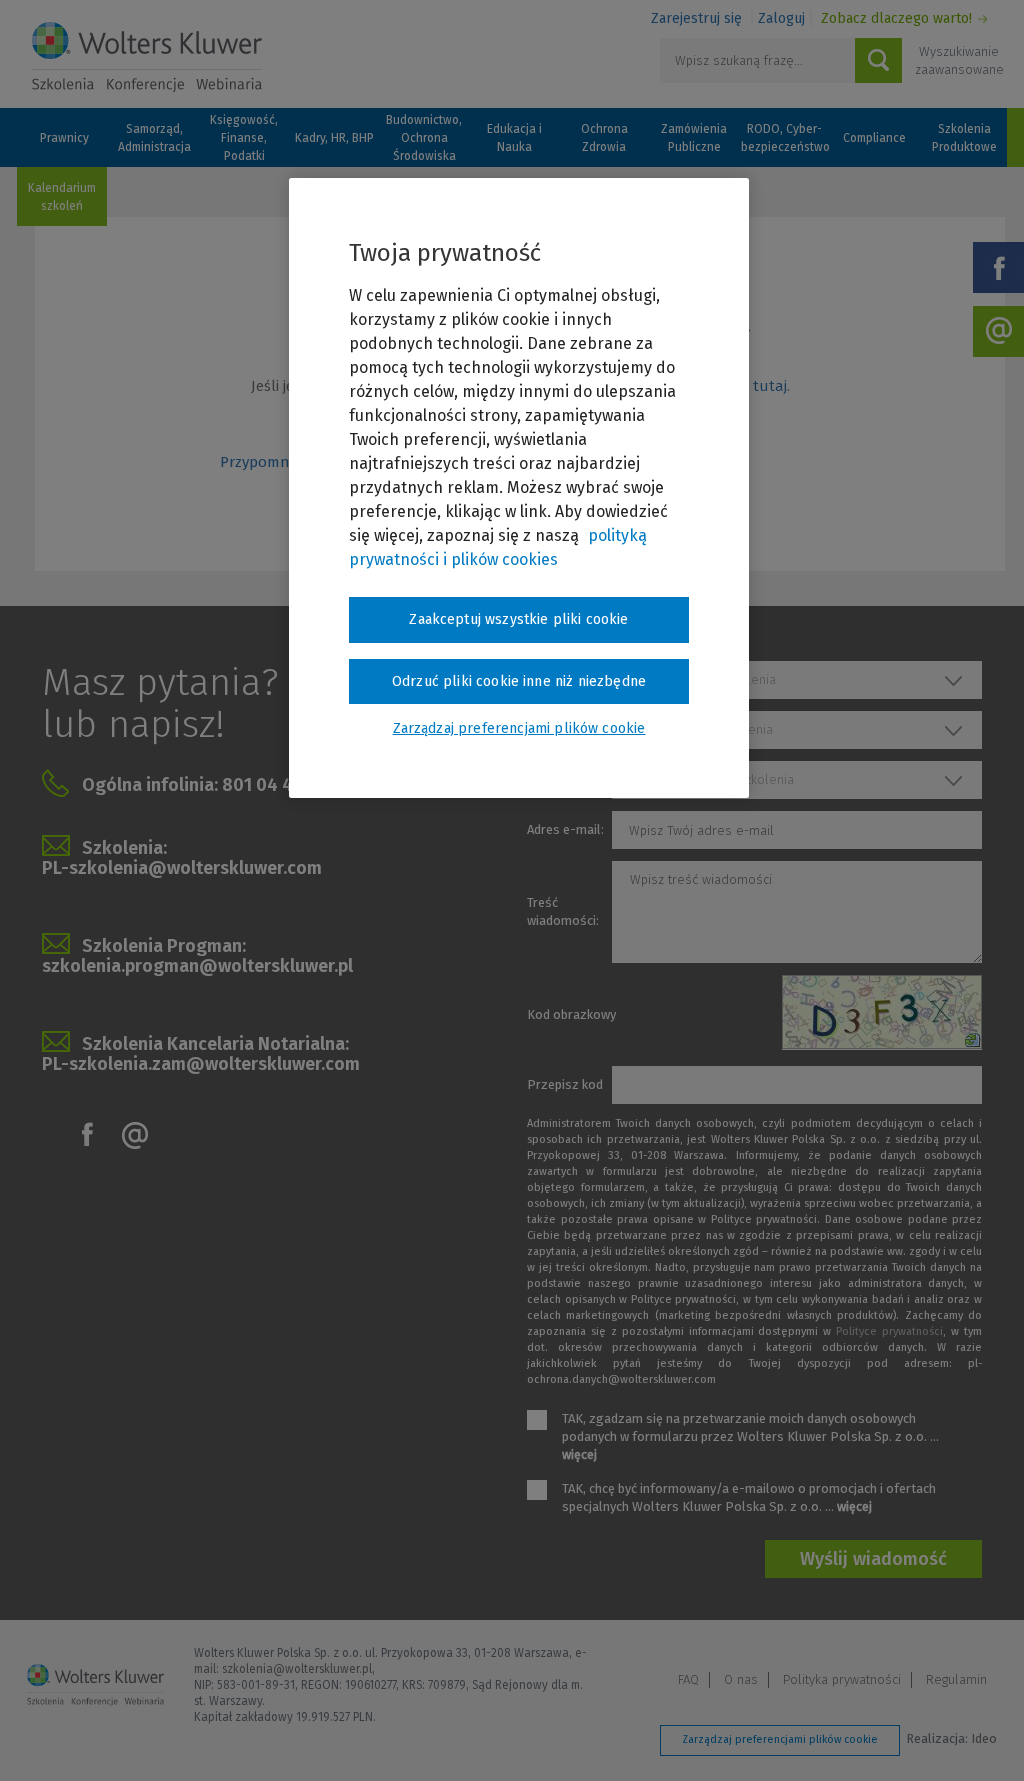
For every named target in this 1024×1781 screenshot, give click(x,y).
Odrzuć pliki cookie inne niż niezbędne (519, 681)
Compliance (874, 138)
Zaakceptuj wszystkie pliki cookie (518, 619)
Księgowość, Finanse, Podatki (244, 138)
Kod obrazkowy (571, 1014)
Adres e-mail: (565, 829)
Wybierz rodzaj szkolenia (702, 679)
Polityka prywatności (842, 1679)
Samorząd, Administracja (154, 138)
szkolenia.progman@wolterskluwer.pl (197, 966)
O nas (741, 1679)
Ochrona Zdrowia (604, 138)
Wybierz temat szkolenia (701, 729)
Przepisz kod (565, 1084)
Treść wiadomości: (563, 911)
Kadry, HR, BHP (334, 138)
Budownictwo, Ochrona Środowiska (424, 138)
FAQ (688, 1679)
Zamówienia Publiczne (694, 138)
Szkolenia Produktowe (964, 138)
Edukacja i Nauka (514, 138)
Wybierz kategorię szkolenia (711, 779)
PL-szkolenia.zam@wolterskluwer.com (201, 1064)
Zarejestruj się (696, 18)
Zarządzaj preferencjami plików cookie (780, 1739)
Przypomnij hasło (280, 462)
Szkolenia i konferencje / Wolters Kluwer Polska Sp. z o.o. (147, 57)
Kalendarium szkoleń (62, 197)
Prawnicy (64, 138)
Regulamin (956, 1679)
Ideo (984, 1738)
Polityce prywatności (889, 1331)
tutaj (770, 386)
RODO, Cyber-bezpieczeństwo (784, 138)
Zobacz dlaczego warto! (896, 18)
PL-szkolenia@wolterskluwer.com (182, 868)
